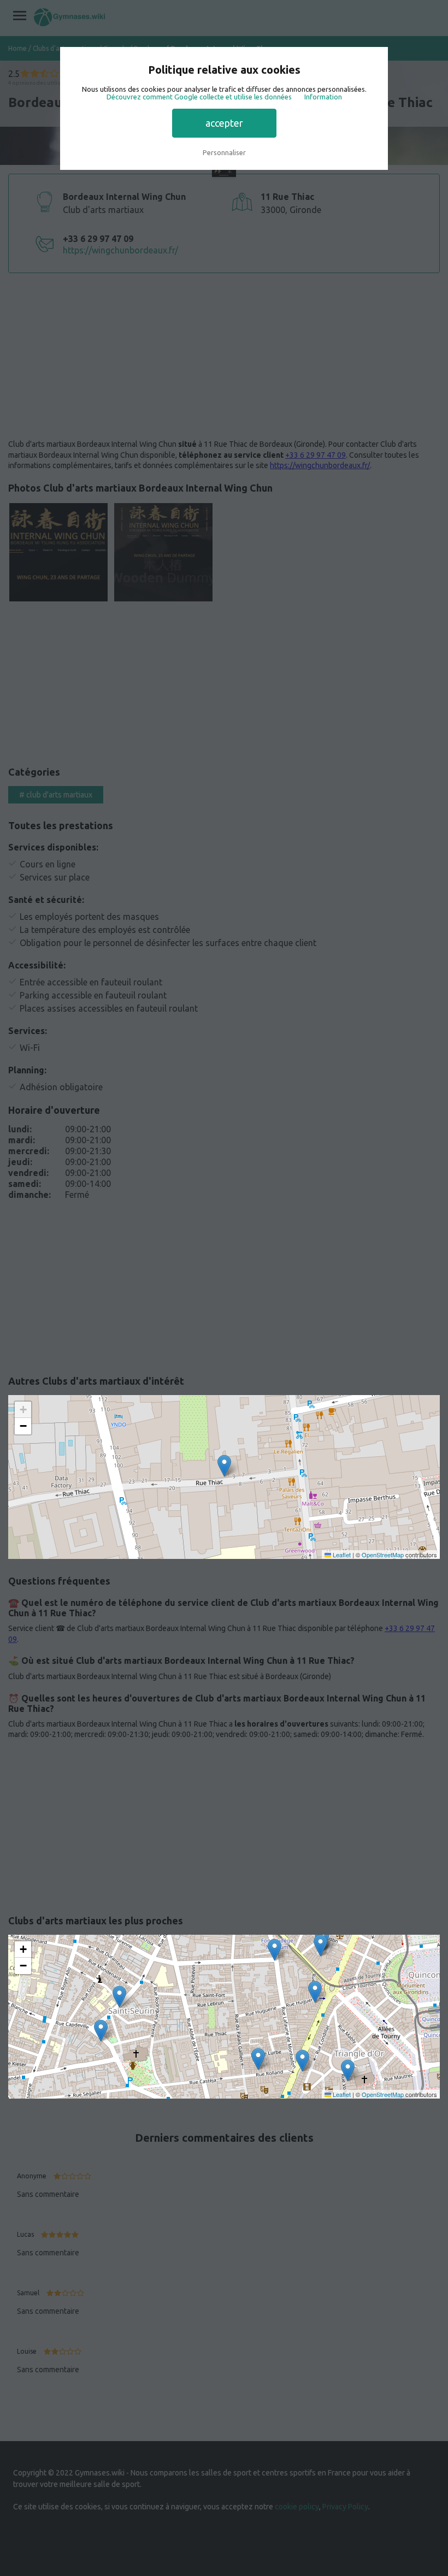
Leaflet (341, 1555)
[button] (224, 1466)
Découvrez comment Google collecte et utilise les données (199, 97)
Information (323, 97)
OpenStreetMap (383, 1555)
